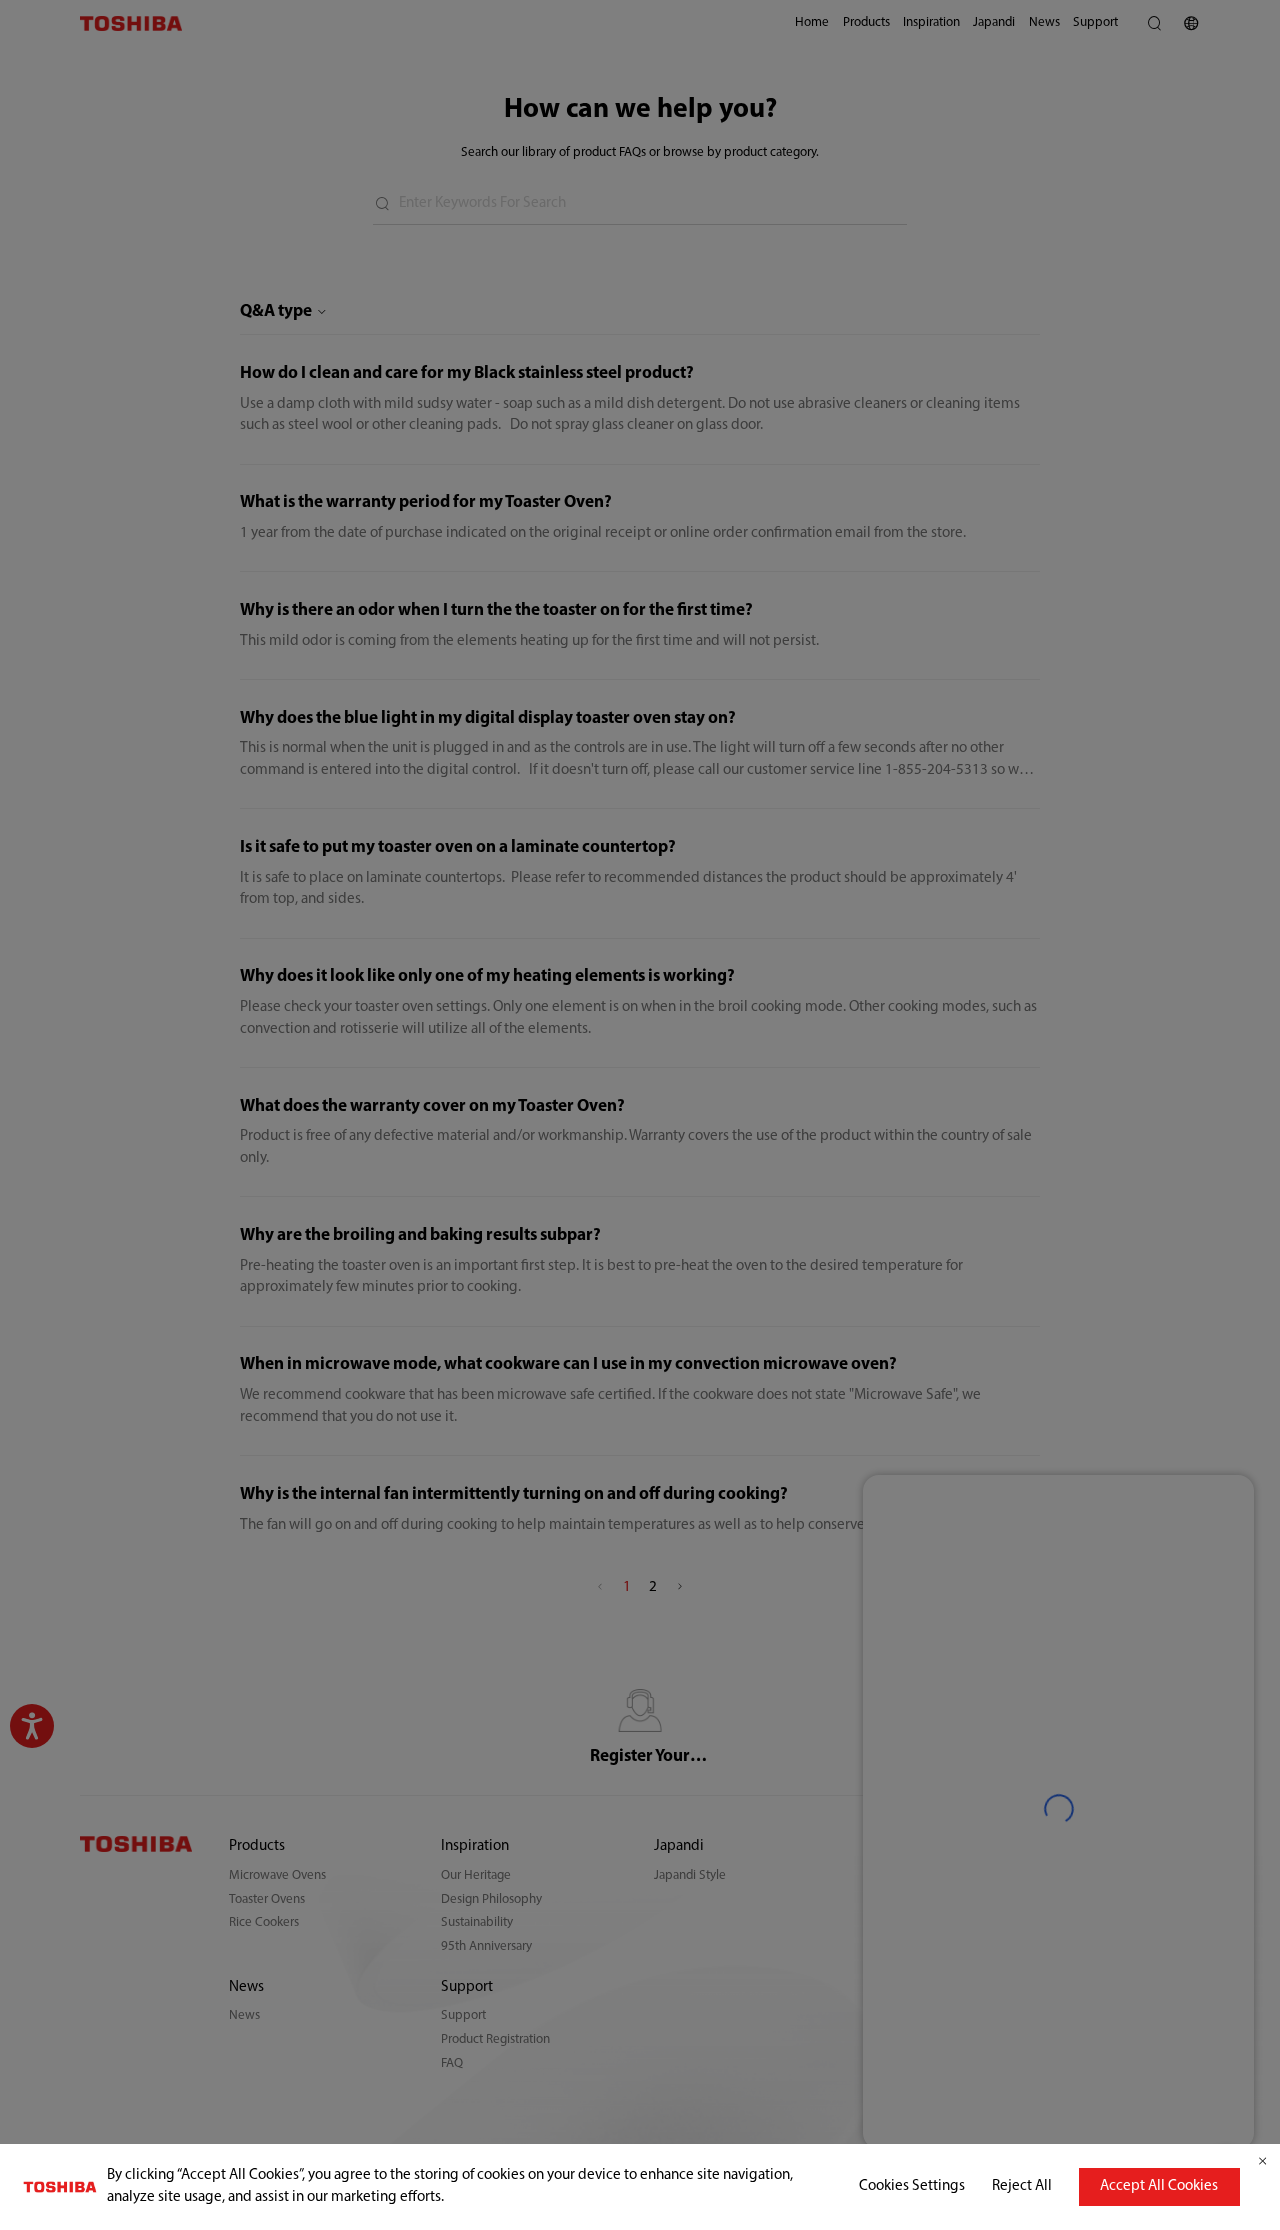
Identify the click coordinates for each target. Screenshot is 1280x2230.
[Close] (1262, 2161)
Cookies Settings (912, 2186)
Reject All (1022, 2186)
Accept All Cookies (1159, 2186)
